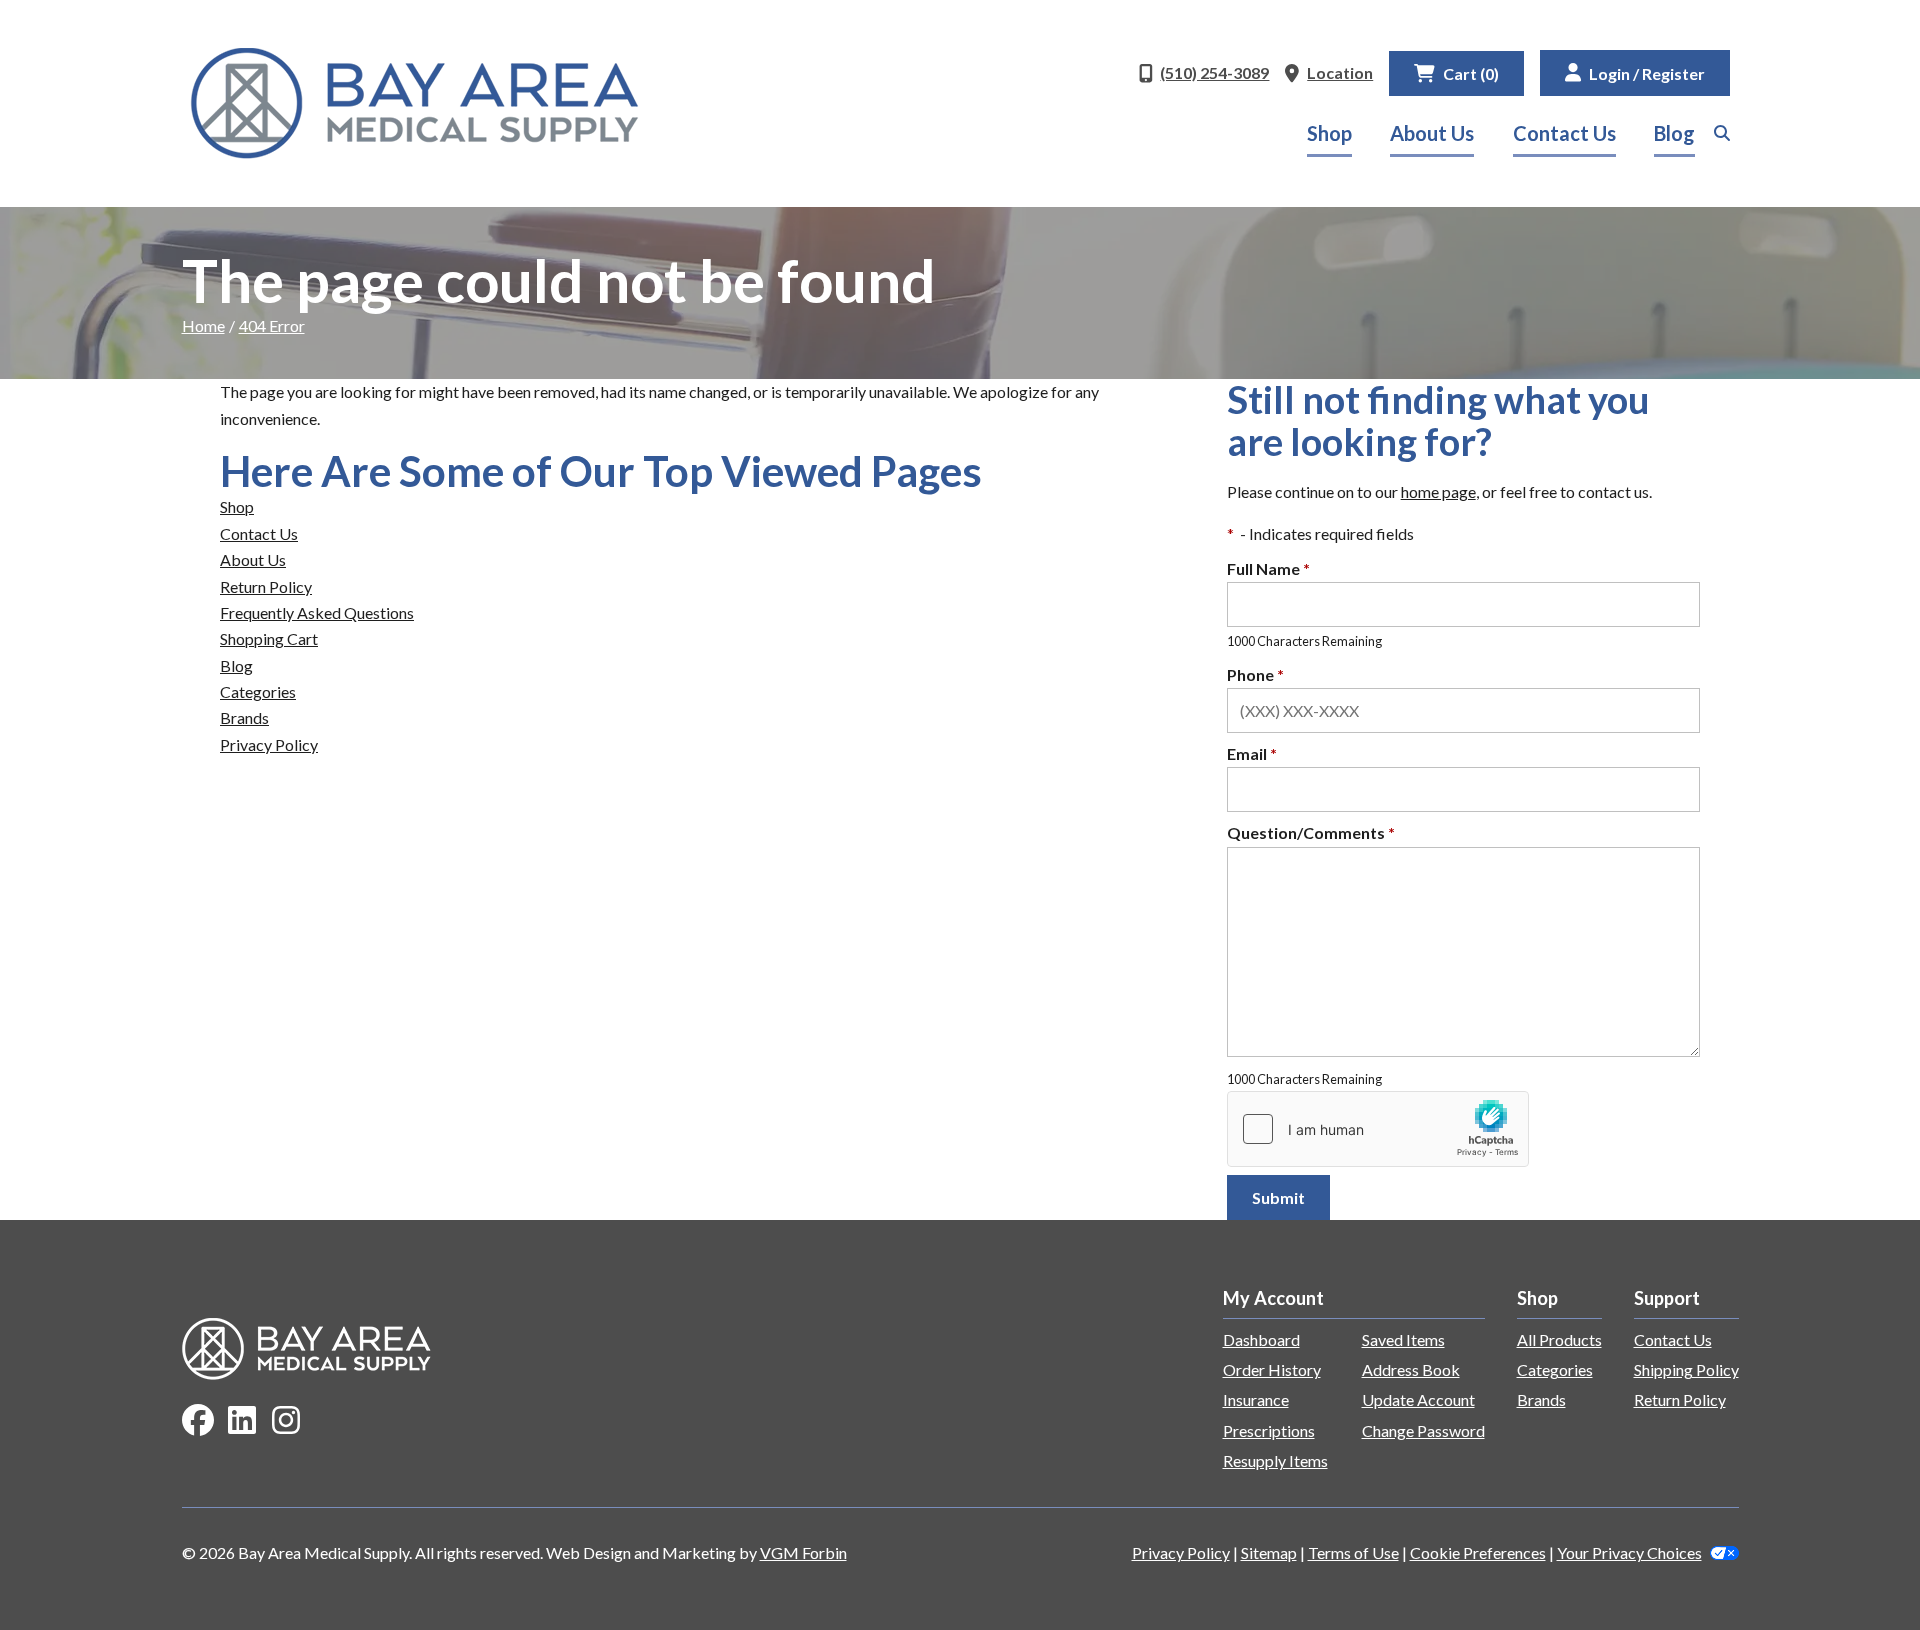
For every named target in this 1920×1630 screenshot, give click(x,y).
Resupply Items (1275, 1460)
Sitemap (1269, 1552)
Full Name (1268, 568)
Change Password (1423, 1430)
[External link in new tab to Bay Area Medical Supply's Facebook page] (198, 1421)
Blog (1674, 133)
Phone (1255, 674)
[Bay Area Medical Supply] (415, 103)
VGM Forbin (803, 1552)
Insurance (1256, 1399)
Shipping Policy (1686, 1369)
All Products (1559, 1339)
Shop (1329, 133)
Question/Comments (1311, 832)
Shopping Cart (269, 638)
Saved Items (1403, 1339)
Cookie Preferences (1478, 1552)
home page (1438, 491)
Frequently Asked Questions (317, 612)
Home (203, 325)
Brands (244, 717)
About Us (1432, 133)
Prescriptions (1269, 1430)
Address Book (1411, 1369)
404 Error (272, 325)
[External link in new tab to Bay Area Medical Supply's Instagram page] (286, 1421)
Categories (258, 691)
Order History (1272, 1369)
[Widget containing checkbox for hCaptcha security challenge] (1378, 1129)
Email (1252, 753)
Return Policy (266, 586)
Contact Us (1564, 133)
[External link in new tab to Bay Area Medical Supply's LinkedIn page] (242, 1421)
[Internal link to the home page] (307, 1346)
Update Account (1418, 1399)
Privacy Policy (269, 744)
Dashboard (1261, 1339)
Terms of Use (1353, 1552)
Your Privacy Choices (1629, 1552)
